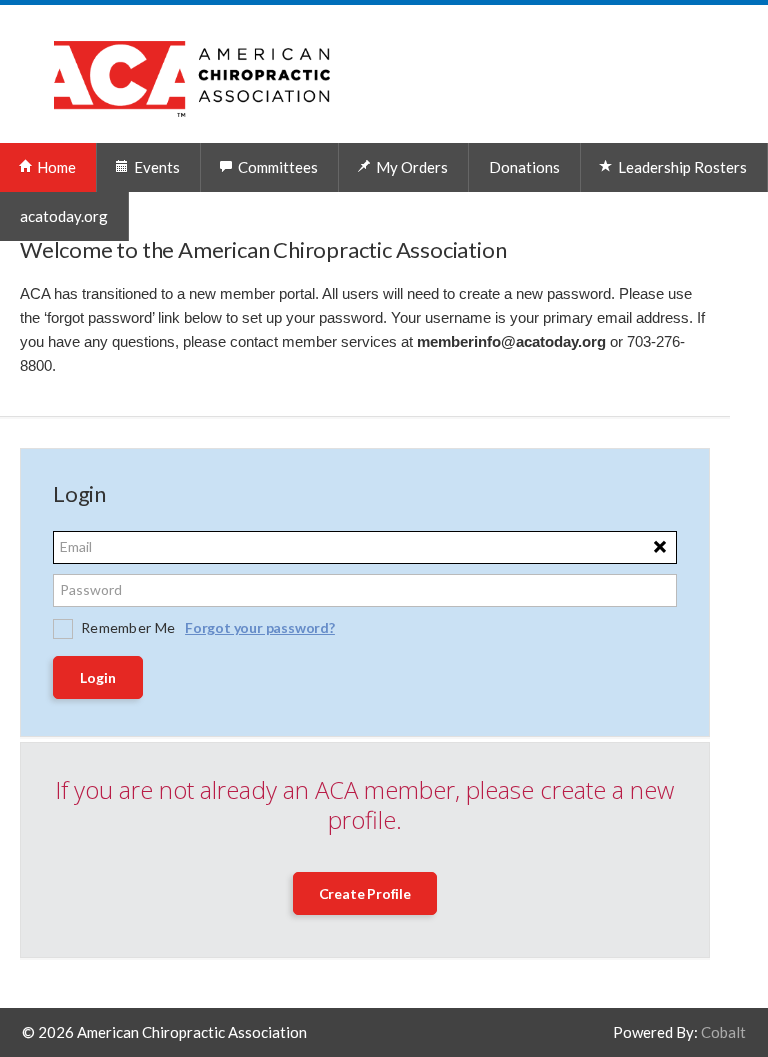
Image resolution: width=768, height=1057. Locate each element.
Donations (524, 167)
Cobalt (723, 1032)
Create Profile (365, 893)
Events (155, 167)
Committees (276, 167)
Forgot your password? (260, 627)
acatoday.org (64, 216)
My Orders (410, 167)
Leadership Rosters (681, 167)
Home (55, 167)
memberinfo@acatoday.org (511, 342)
